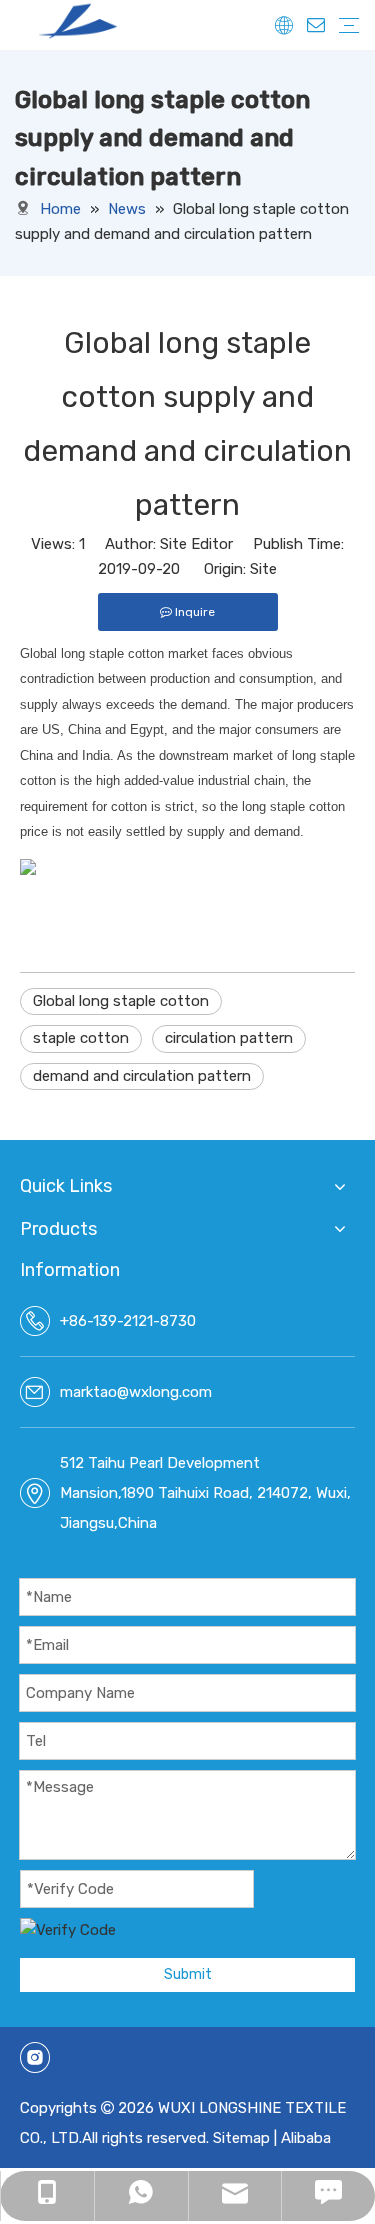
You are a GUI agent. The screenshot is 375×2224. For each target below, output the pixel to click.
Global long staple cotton (121, 1001)
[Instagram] (35, 2057)
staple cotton (81, 1038)
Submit (188, 1974)
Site (263, 569)
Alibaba (306, 2138)
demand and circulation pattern (142, 1076)
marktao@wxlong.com (136, 1392)
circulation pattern (229, 1038)
